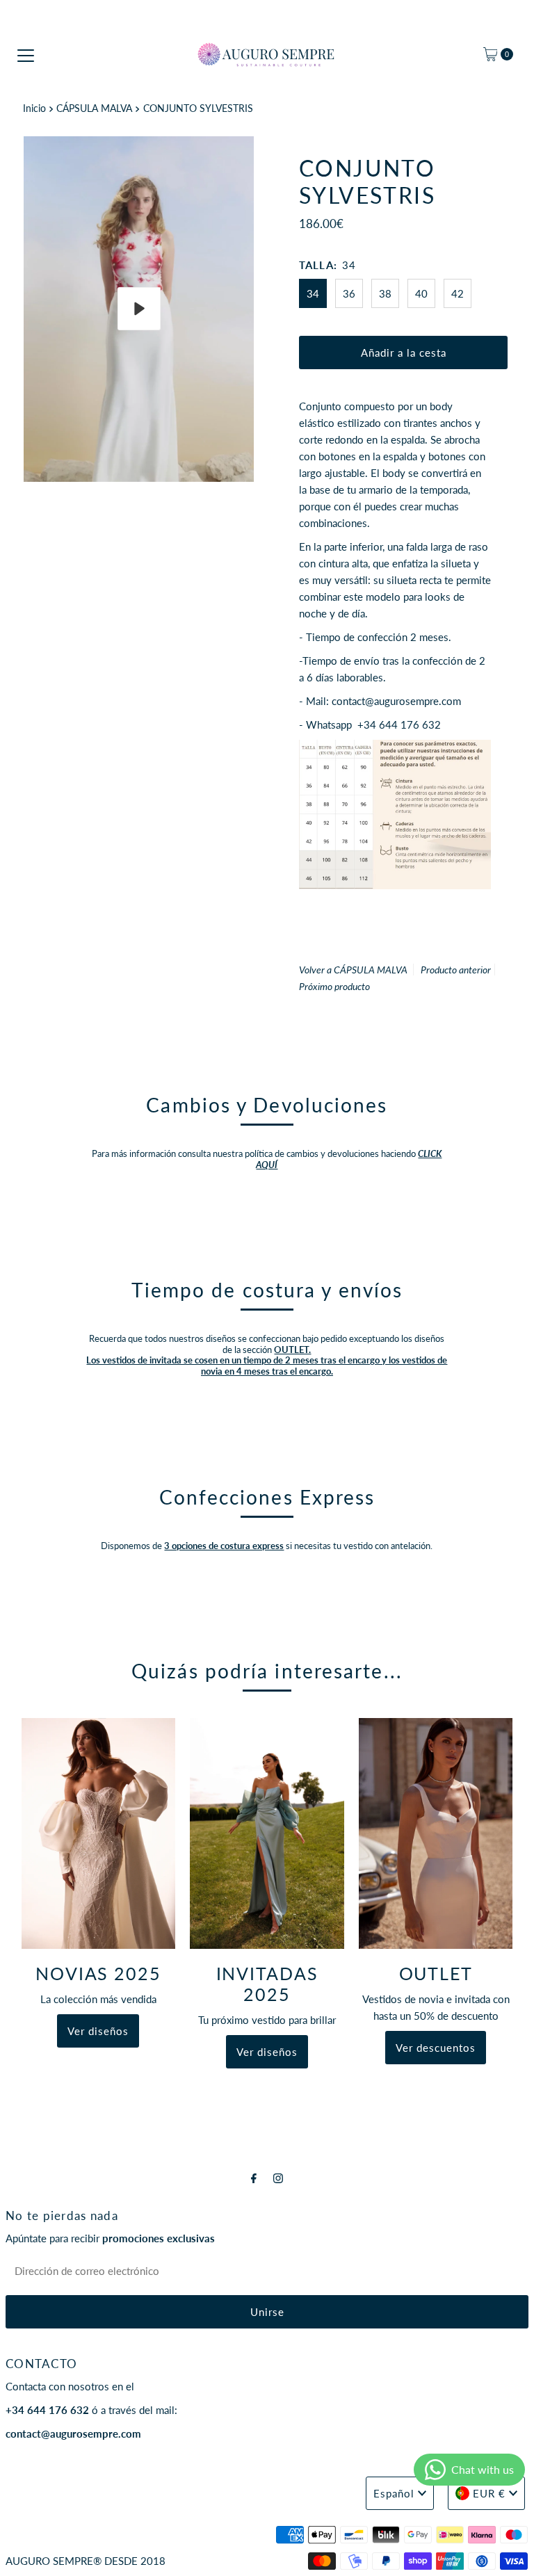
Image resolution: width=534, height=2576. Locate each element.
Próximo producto (334, 986)
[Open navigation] (26, 54)
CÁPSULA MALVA (94, 108)
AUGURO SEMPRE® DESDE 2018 (86, 2561)
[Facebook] (254, 2178)
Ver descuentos (436, 2048)
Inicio (34, 108)
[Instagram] (278, 2178)
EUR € (489, 2493)
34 (313, 293)
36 (349, 293)
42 (458, 293)
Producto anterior (456, 970)
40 (421, 293)
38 (385, 293)
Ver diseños (98, 2031)
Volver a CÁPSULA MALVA (353, 970)
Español (394, 2493)
